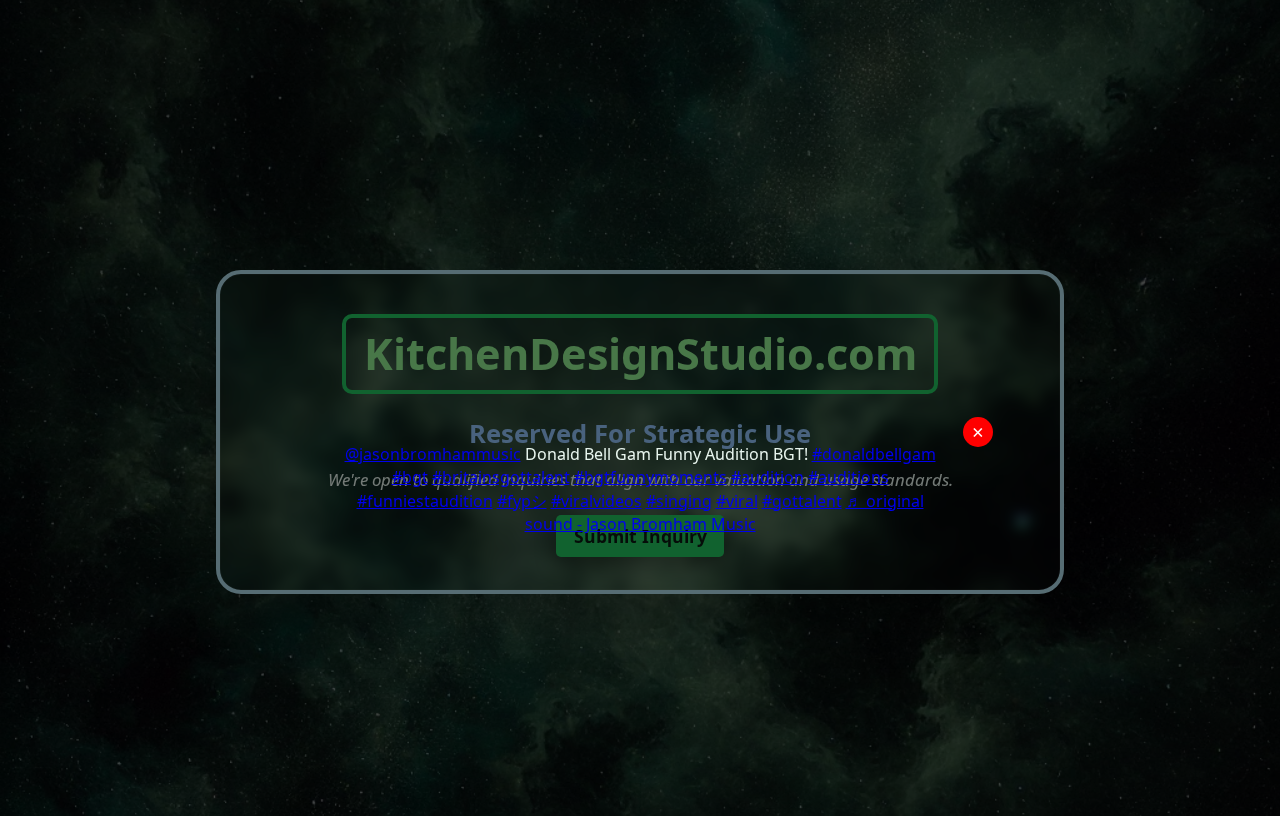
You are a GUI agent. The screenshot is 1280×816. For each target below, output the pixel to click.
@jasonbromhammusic (433, 454)
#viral (737, 501)
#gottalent (802, 501)
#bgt (410, 477)
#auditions (848, 477)
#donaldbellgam (874, 454)
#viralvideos (596, 501)
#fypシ (522, 501)
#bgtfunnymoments (650, 477)
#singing (679, 501)
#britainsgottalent (501, 477)
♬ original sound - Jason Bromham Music (724, 512)
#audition (767, 477)
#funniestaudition (425, 501)
